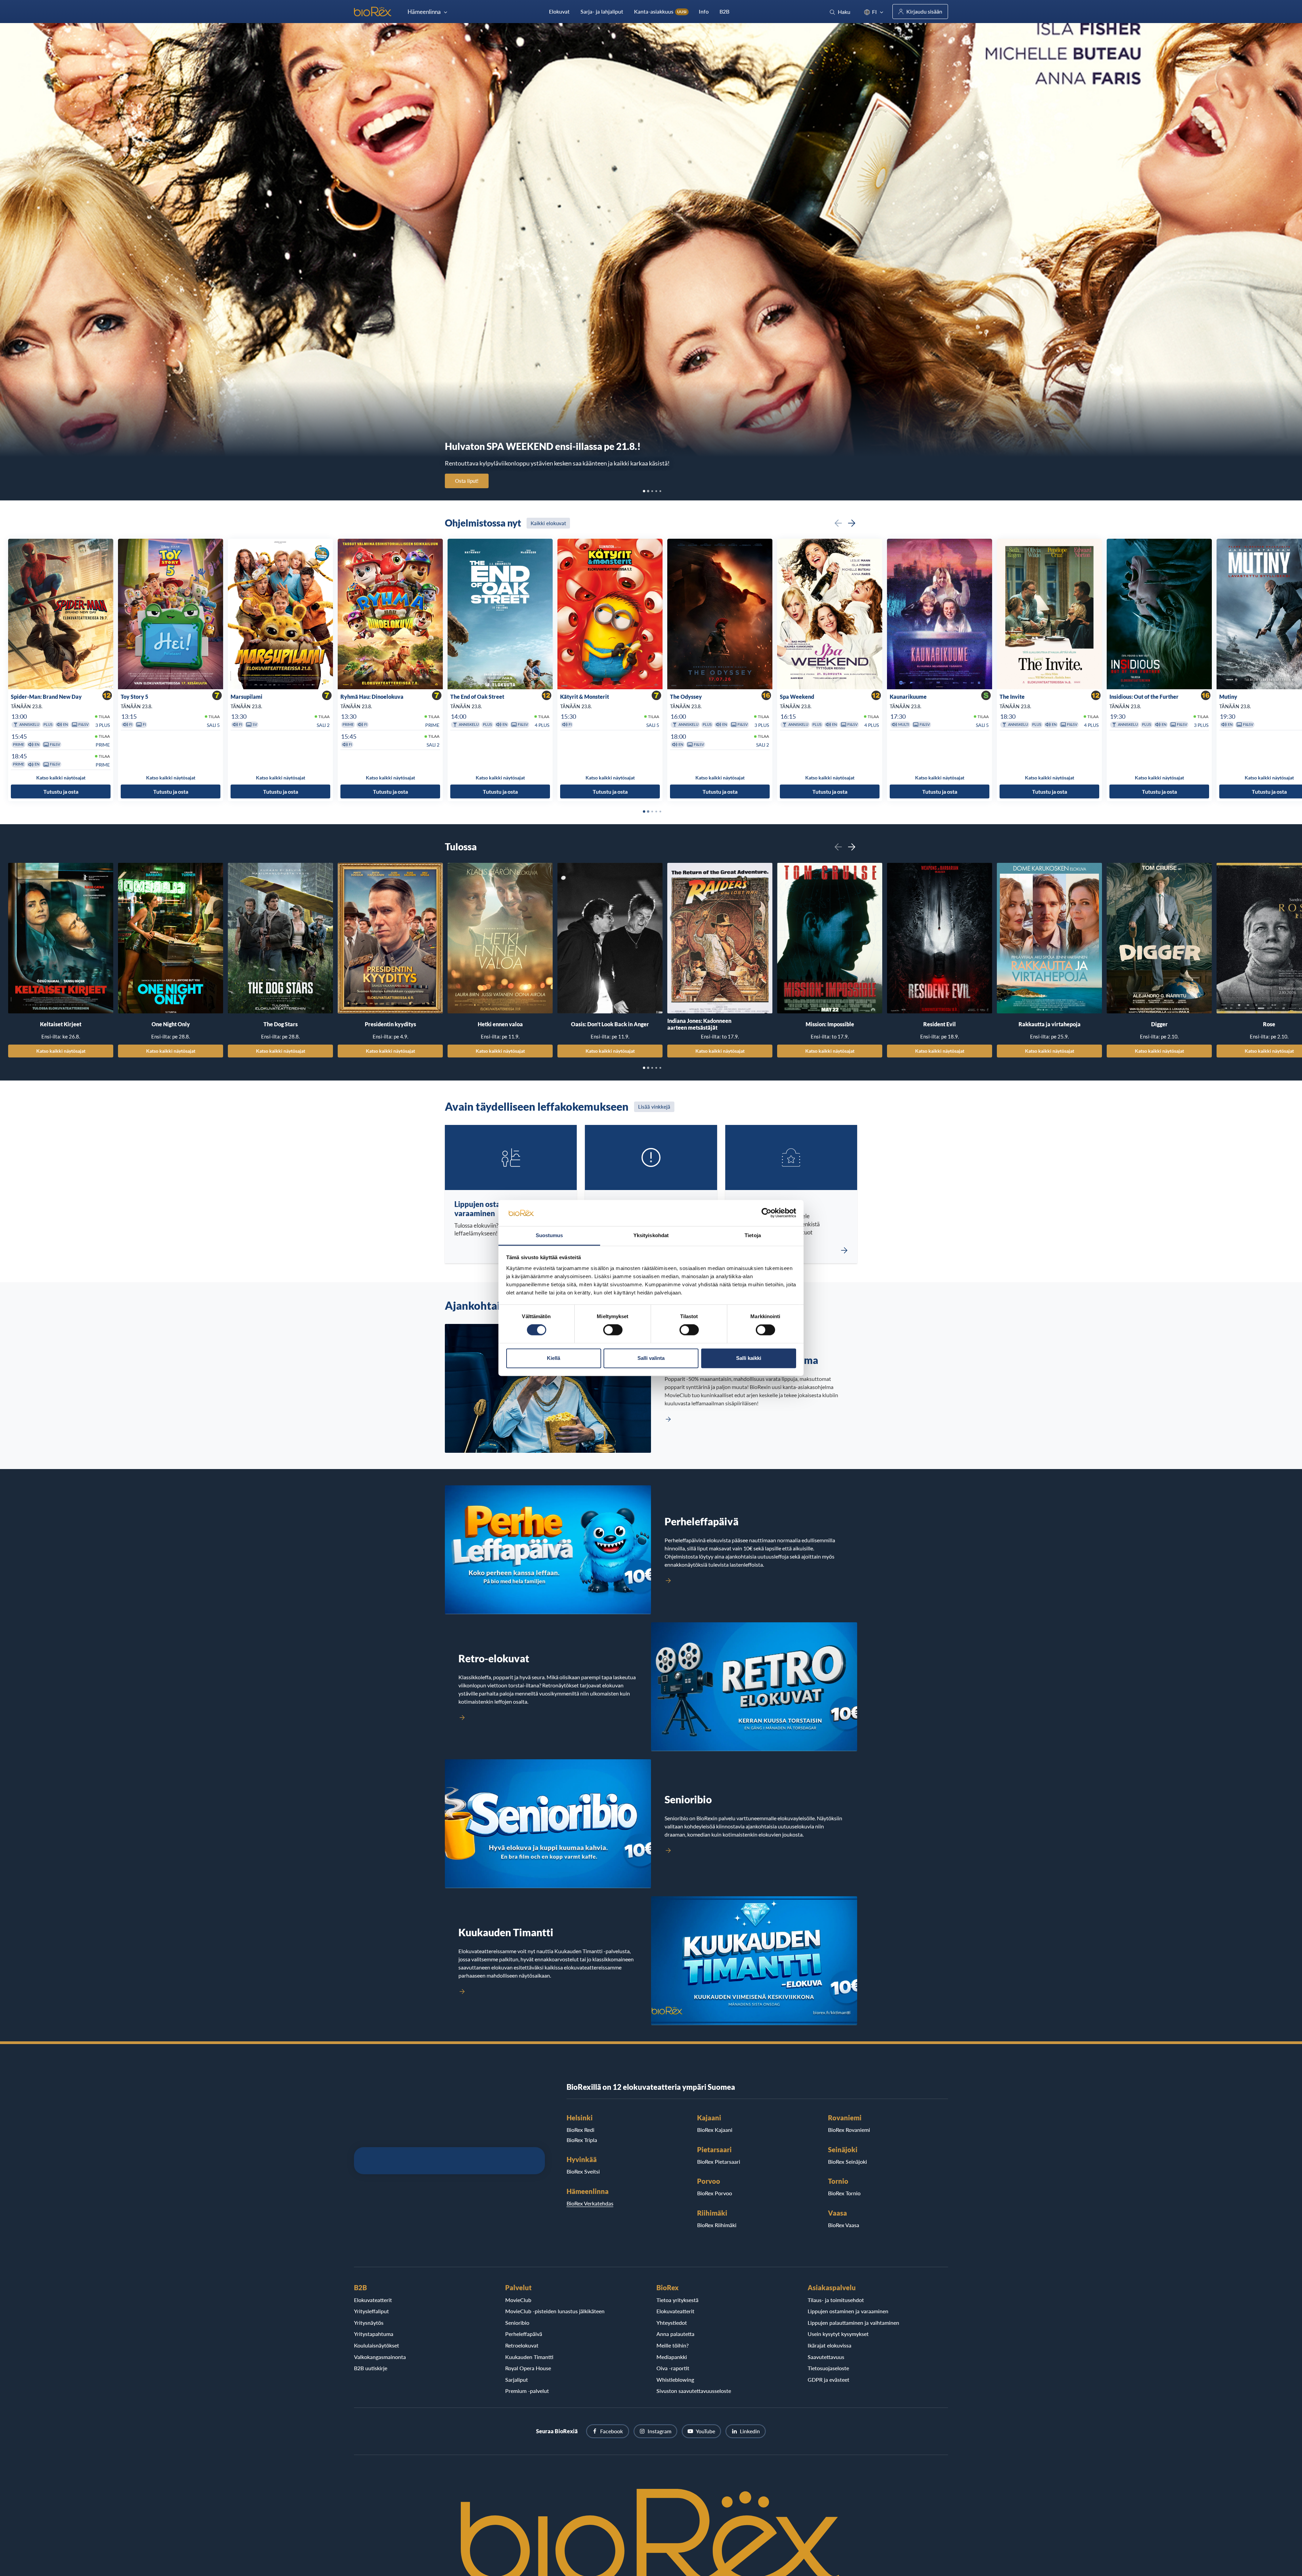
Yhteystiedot (672, 2323)
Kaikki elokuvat (548, 523)
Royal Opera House (528, 2368)
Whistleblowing (675, 2380)
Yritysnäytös (369, 2323)
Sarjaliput (517, 2380)
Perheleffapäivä (524, 2334)
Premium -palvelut (527, 2391)
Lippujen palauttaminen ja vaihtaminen (853, 2323)
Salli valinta (651, 1358)
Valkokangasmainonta (380, 2357)
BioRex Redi (580, 2130)
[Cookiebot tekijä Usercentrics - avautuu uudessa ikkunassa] (766, 1213)
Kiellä (554, 1358)
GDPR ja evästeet (828, 2380)
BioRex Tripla (582, 2140)
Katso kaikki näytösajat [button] (61, 778)
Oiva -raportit (673, 2368)
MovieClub (518, 2300)
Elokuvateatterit (373, 2300)
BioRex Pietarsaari (719, 2162)
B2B (724, 11)
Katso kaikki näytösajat (61, 1051)
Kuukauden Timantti (529, 2357)
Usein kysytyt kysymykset (838, 2334)
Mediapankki (672, 2357)
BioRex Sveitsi (583, 2171)
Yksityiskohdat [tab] (651, 1235)
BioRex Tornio (844, 2193)
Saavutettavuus (826, 2357)
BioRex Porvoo (715, 2193)
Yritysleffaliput (371, 2311)
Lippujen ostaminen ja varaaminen (848, 2311)
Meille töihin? (673, 2345)
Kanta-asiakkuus (660, 11)
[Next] (852, 523)
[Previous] (838, 523)
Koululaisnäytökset (377, 2345)
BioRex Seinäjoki (847, 2162)
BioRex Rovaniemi (849, 2130)
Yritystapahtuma (374, 2334)
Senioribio (517, 2323)
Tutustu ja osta (61, 791)
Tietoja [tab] (753, 1235)
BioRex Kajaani (715, 2130)
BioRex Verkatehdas (590, 2203)
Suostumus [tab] (549, 1235)
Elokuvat (559, 11)
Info (704, 11)
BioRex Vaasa (844, 2225)
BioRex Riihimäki (717, 2225)
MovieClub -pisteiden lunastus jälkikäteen (555, 2311)
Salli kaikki (749, 1358)
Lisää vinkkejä (654, 1107)
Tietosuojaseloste (828, 2368)
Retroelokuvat (522, 2345)
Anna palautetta (675, 2334)
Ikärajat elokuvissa (830, 2345)
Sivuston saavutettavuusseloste (694, 2391)
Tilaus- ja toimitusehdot (836, 2300)
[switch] (613, 1330)
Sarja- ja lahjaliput (602, 11)
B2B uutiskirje (371, 2368)
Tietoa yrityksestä (677, 2300)
